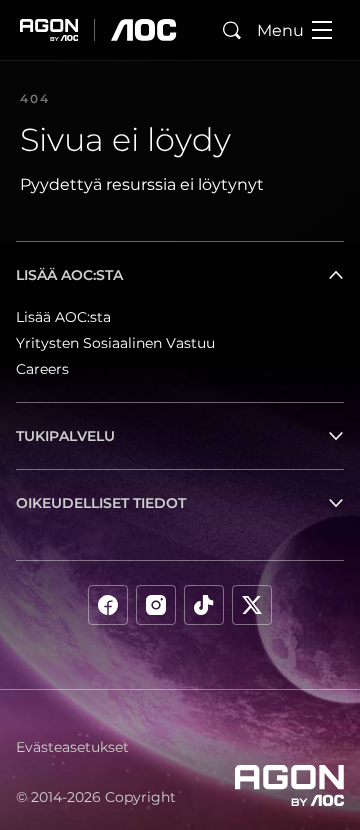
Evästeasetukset (72, 747)
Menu (280, 30)
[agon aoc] (98, 30)
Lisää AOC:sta (63, 317)
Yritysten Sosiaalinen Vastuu (115, 343)
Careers (42, 369)
